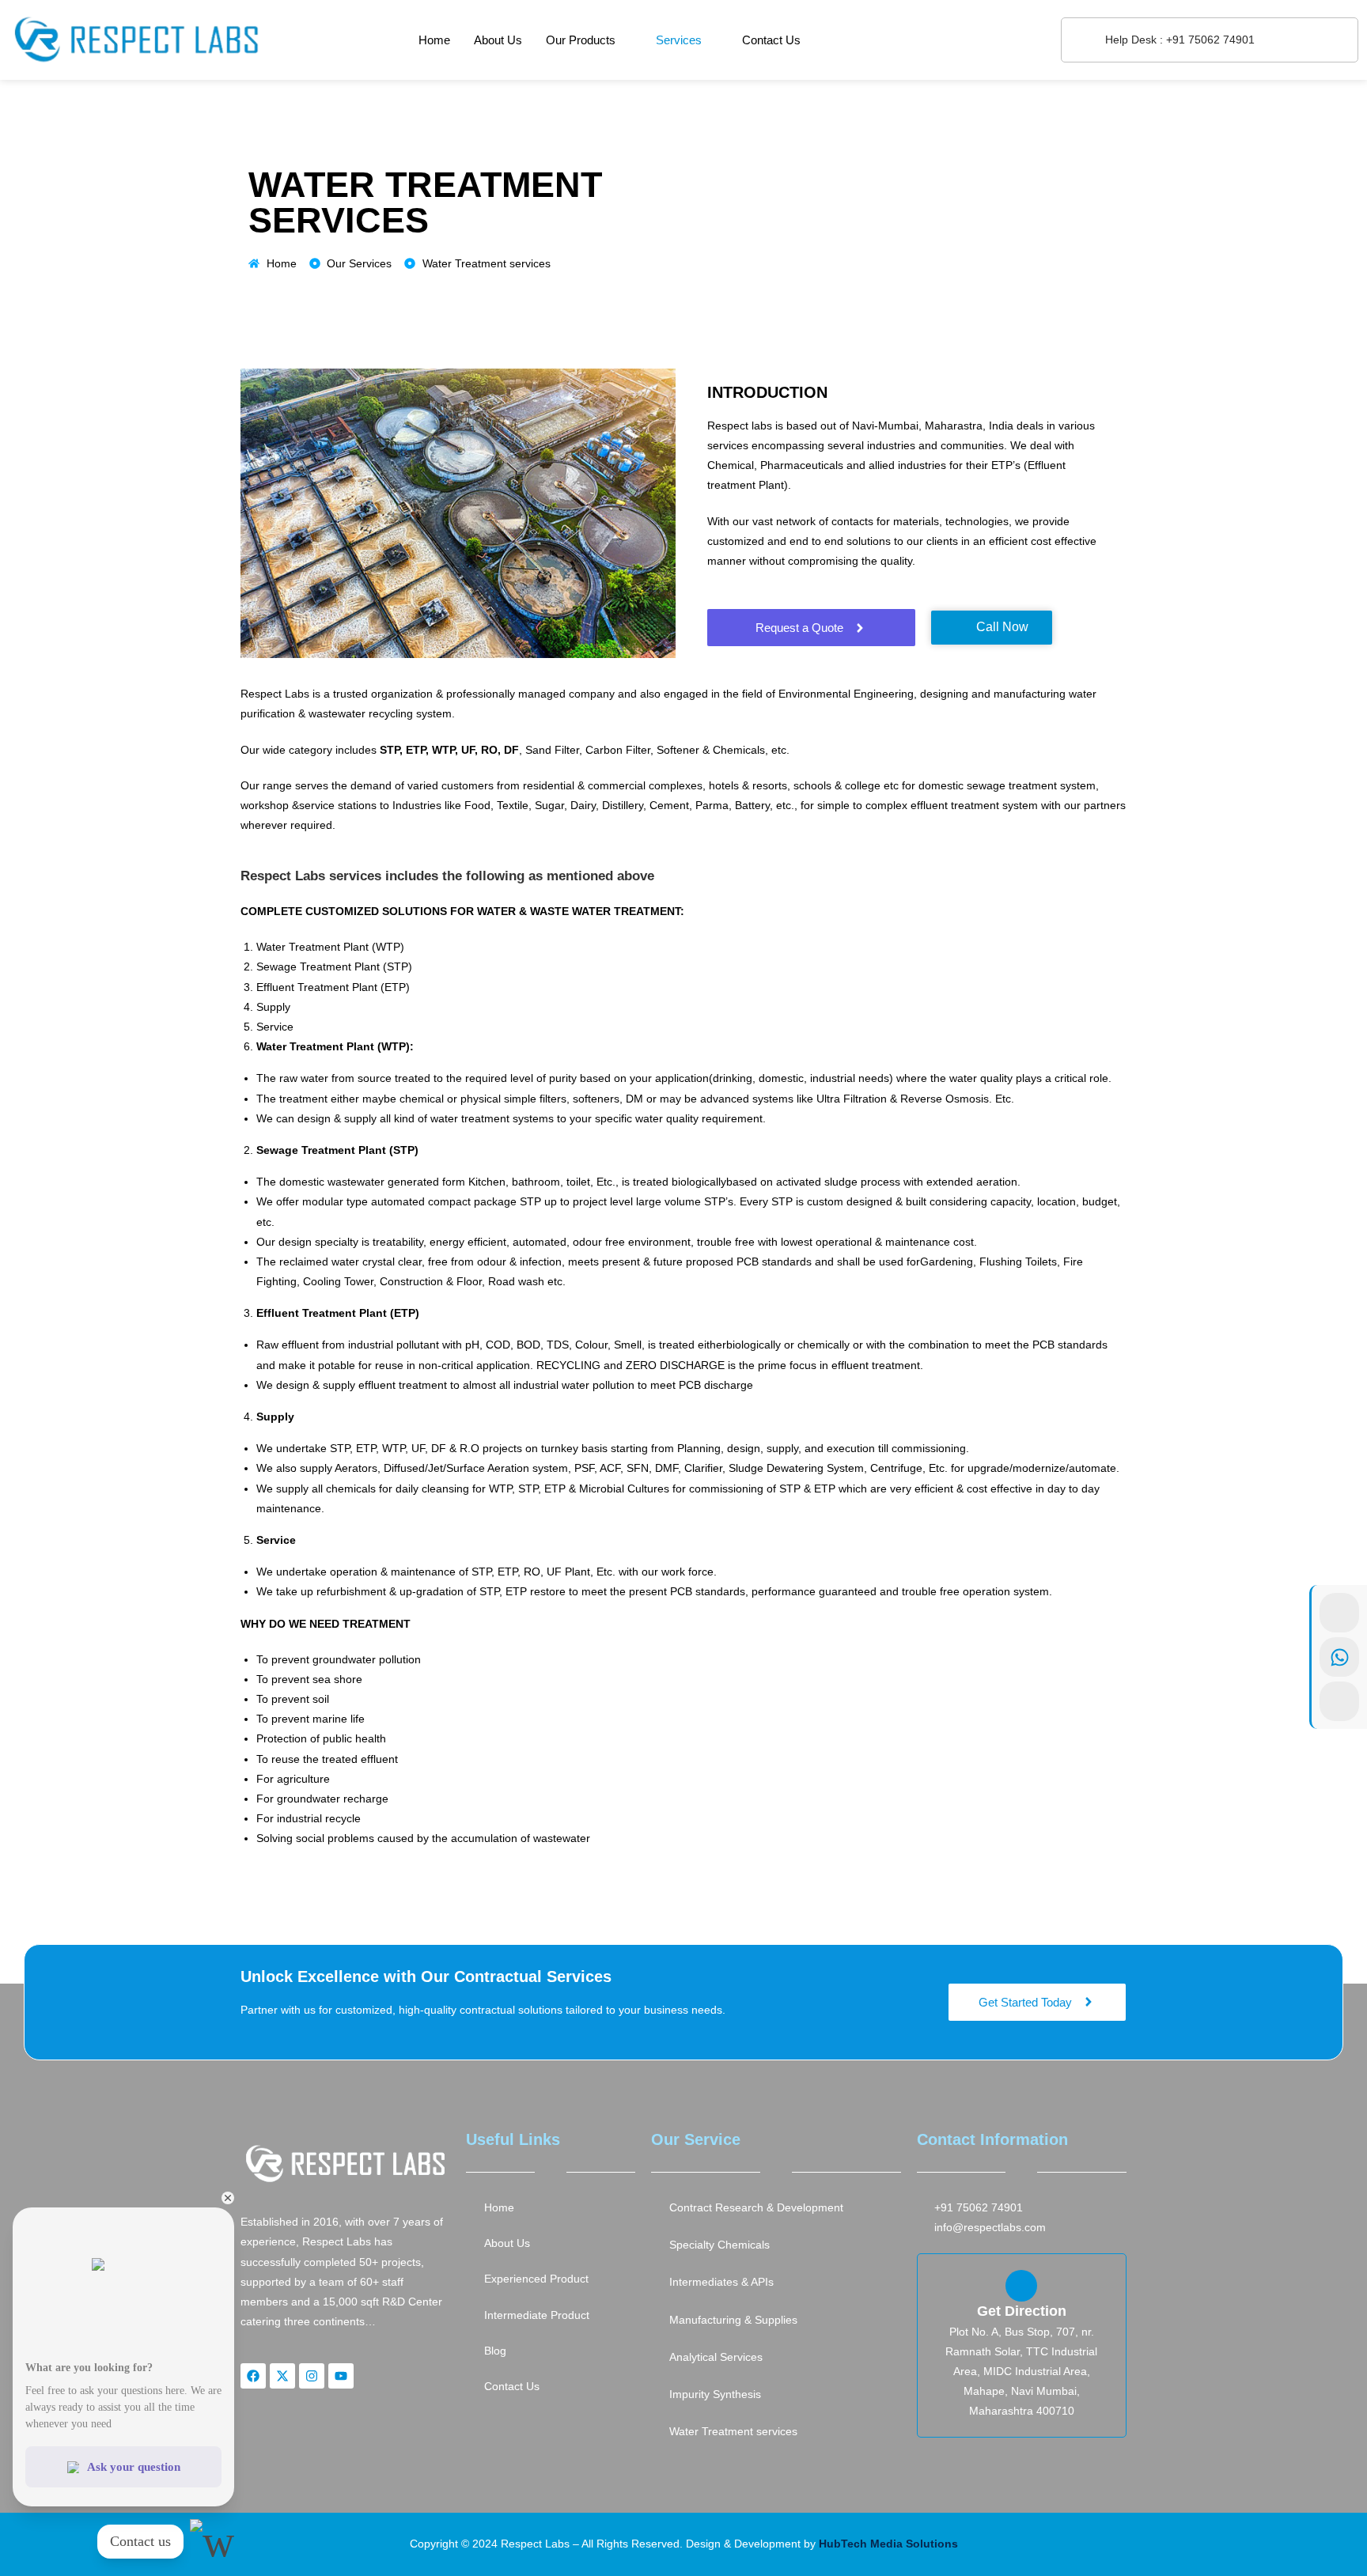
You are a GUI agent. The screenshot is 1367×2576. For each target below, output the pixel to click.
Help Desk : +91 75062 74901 (1180, 40)
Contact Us (771, 40)
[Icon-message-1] (1339, 1701)
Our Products (581, 40)
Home (434, 40)
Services (679, 40)
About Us (498, 40)
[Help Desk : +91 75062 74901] (1083, 40)
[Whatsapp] (1339, 1657)
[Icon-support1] (1339, 1613)
